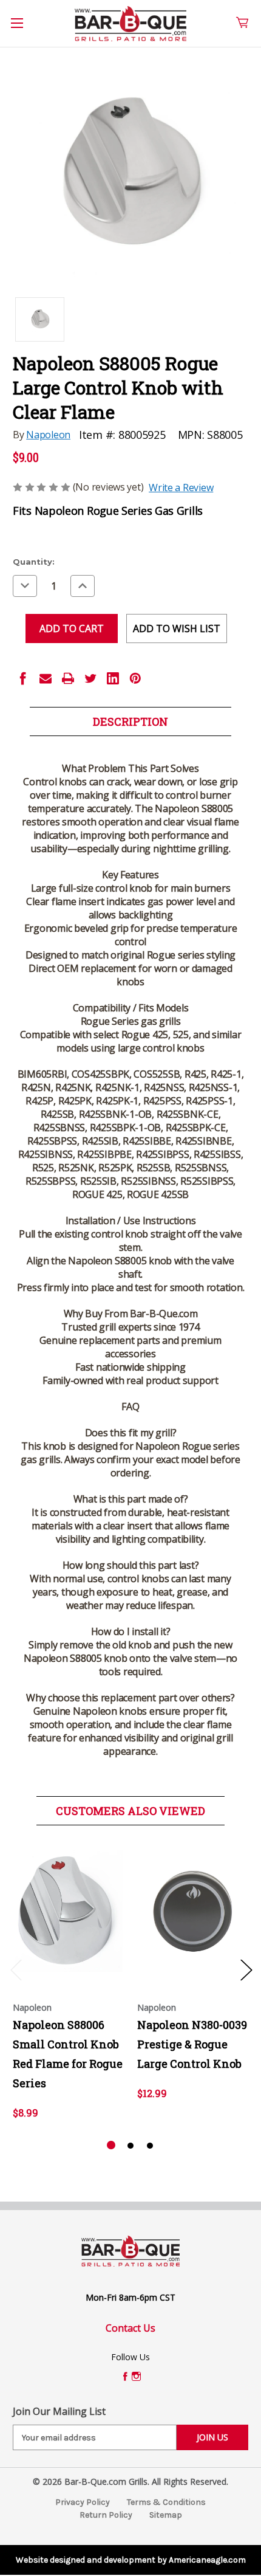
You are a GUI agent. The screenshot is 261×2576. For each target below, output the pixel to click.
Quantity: (34, 562)
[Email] (46, 678)
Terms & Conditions (166, 2502)
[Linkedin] (113, 678)
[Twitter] (90, 678)
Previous (16, 1970)
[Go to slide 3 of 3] (150, 2146)
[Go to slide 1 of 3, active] (111, 2146)
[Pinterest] (135, 678)
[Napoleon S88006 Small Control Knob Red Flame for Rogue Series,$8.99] (69, 1911)
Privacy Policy (83, 2502)
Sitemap (166, 2515)
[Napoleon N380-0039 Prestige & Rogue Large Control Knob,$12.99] (193, 1911)
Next (246, 1970)
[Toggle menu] (24, 30)
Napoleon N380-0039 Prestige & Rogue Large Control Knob (192, 2044)
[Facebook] (23, 678)
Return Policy (106, 2515)
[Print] (68, 678)
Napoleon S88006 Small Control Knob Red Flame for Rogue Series (68, 2054)
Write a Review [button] (181, 487)
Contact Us (130, 2328)
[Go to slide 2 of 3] (130, 2146)
